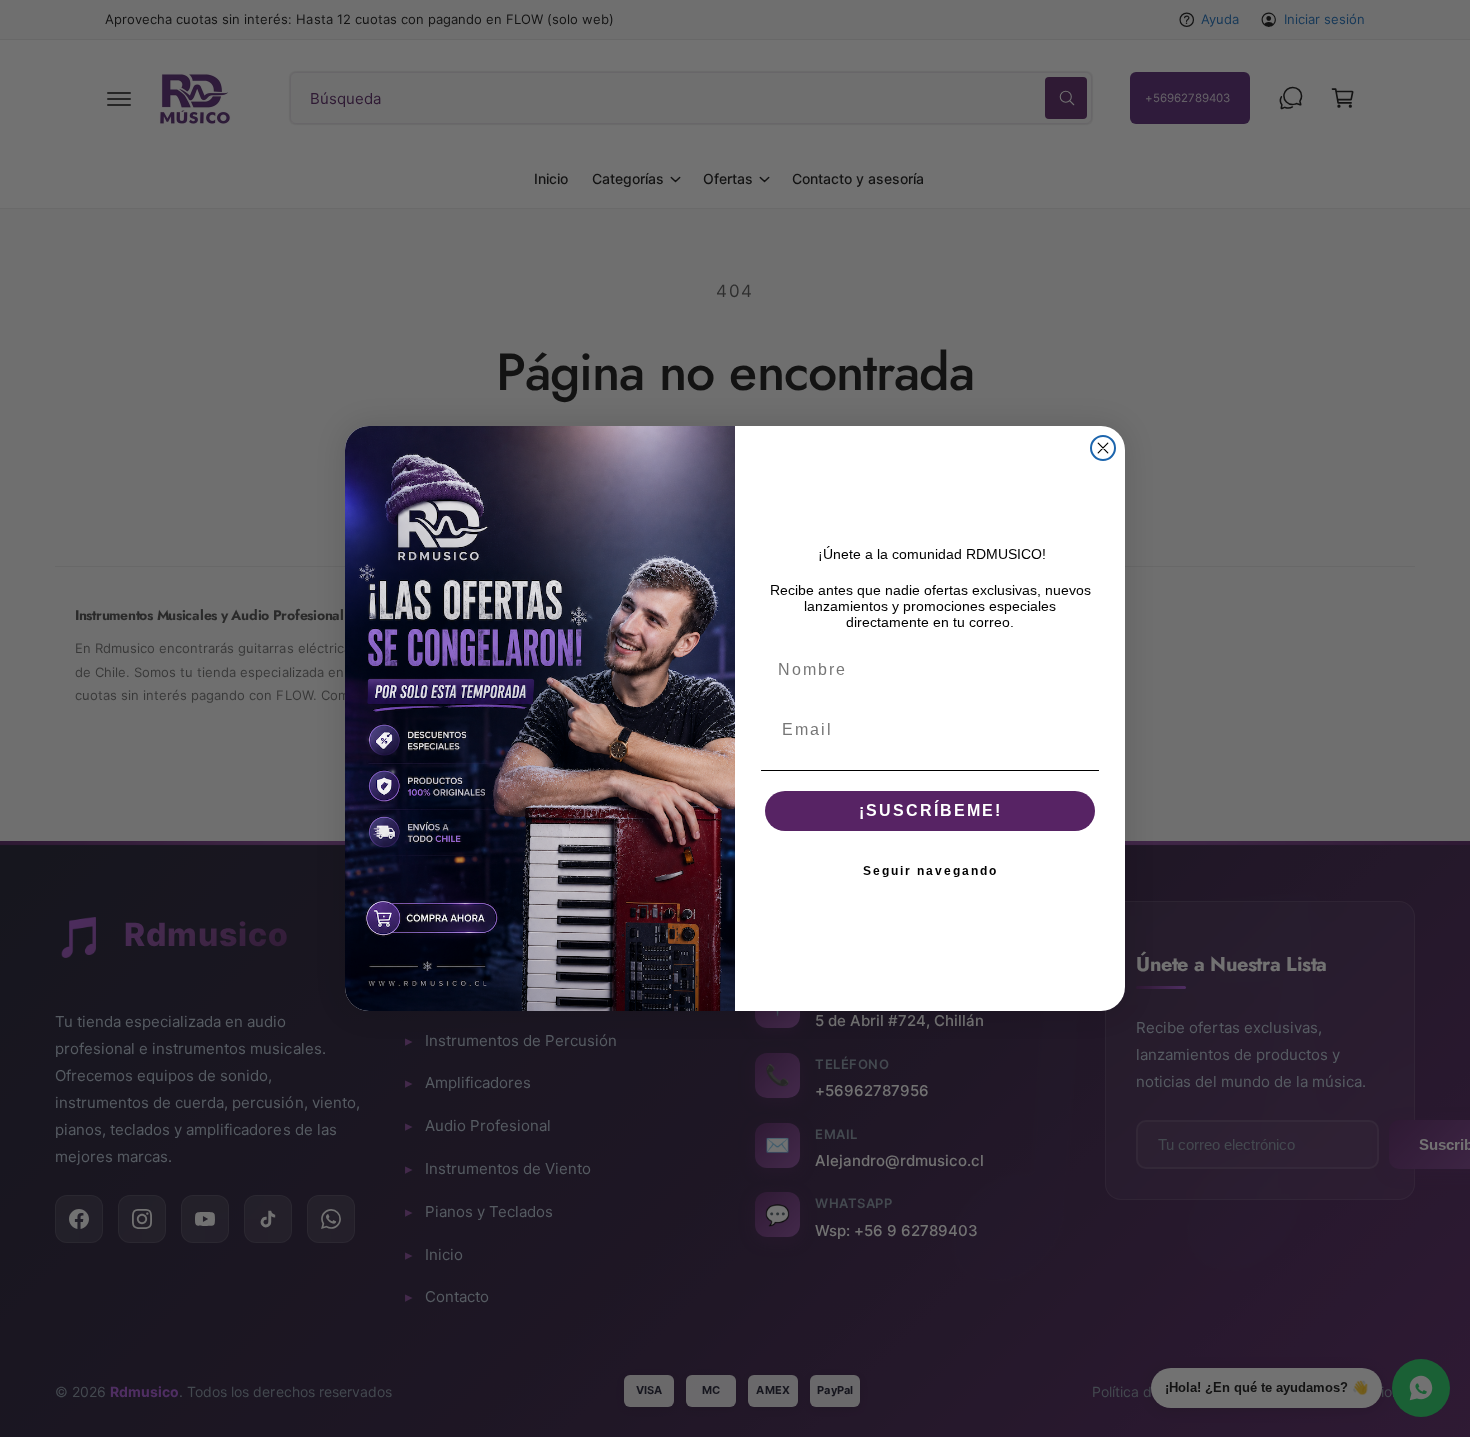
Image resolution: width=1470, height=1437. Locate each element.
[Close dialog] (1103, 448)
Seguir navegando (930, 871)
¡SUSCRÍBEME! (930, 810)
